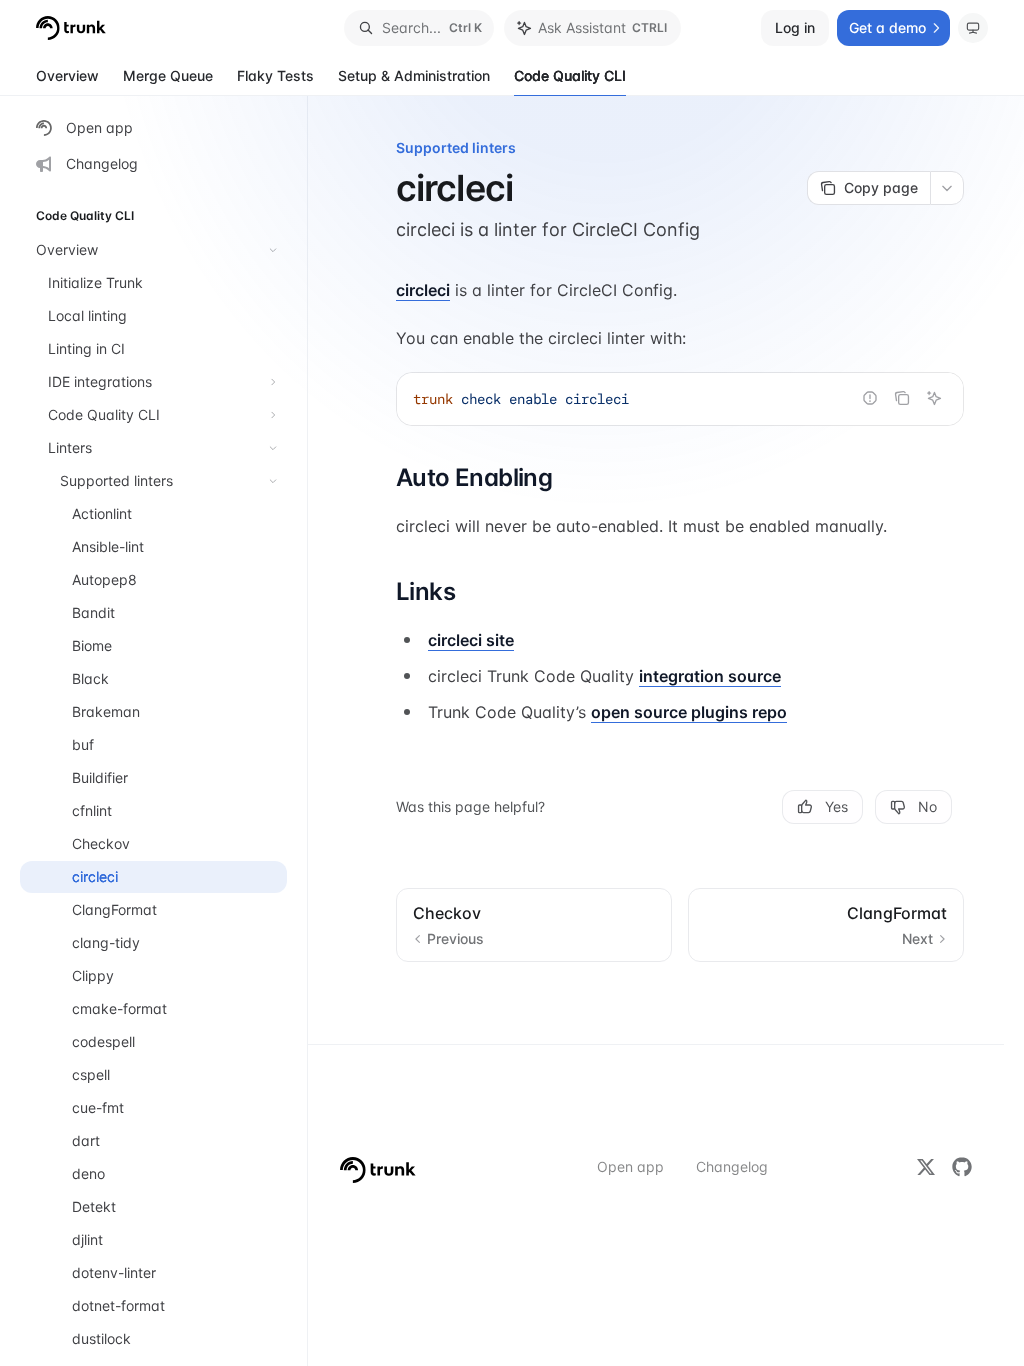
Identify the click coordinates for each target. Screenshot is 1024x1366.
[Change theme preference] (973, 28)
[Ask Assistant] (934, 398)
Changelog (732, 1166)
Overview (67, 75)
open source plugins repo (689, 712)
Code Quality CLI (570, 75)
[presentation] (163, 731)
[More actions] (947, 188)
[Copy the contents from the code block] (902, 398)
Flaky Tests (275, 75)
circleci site (471, 640)
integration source (710, 676)
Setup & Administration (414, 75)
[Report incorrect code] (870, 398)
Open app (630, 1166)
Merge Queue (168, 75)
